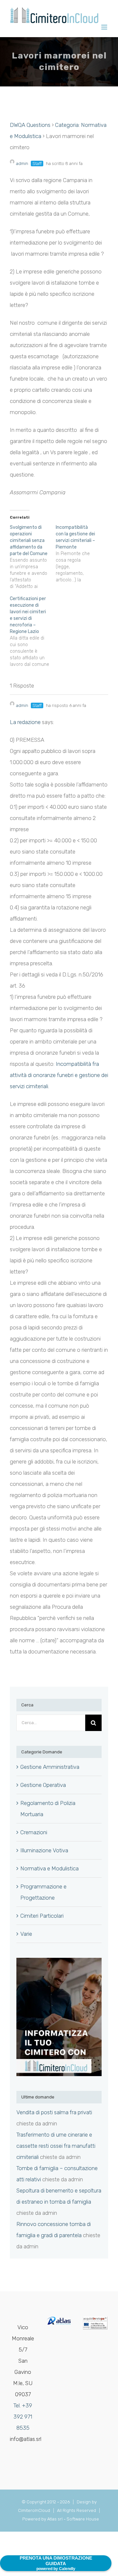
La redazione (25, 722)
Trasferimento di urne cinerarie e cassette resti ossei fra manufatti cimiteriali (56, 2146)
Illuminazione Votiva (44, 1850)
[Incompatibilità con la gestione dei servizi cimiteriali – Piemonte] (79, 554)
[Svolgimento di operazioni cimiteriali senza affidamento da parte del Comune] (33, 557)
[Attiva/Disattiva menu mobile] (105, 27)
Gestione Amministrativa (50, 1767)
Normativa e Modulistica (49, 1868)
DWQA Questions (30, 125)
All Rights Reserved (78, 2510)
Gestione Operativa (43, 1785)
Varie (26, 1934)
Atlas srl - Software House (73, 2519)
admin (22, 164)
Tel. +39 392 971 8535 (23, 2417)
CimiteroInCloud (34, 2510)
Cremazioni (34, 1832)
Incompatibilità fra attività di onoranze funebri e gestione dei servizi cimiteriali (59, 1075)
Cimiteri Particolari (42, 1916)
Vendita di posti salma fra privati (54, 2112)
